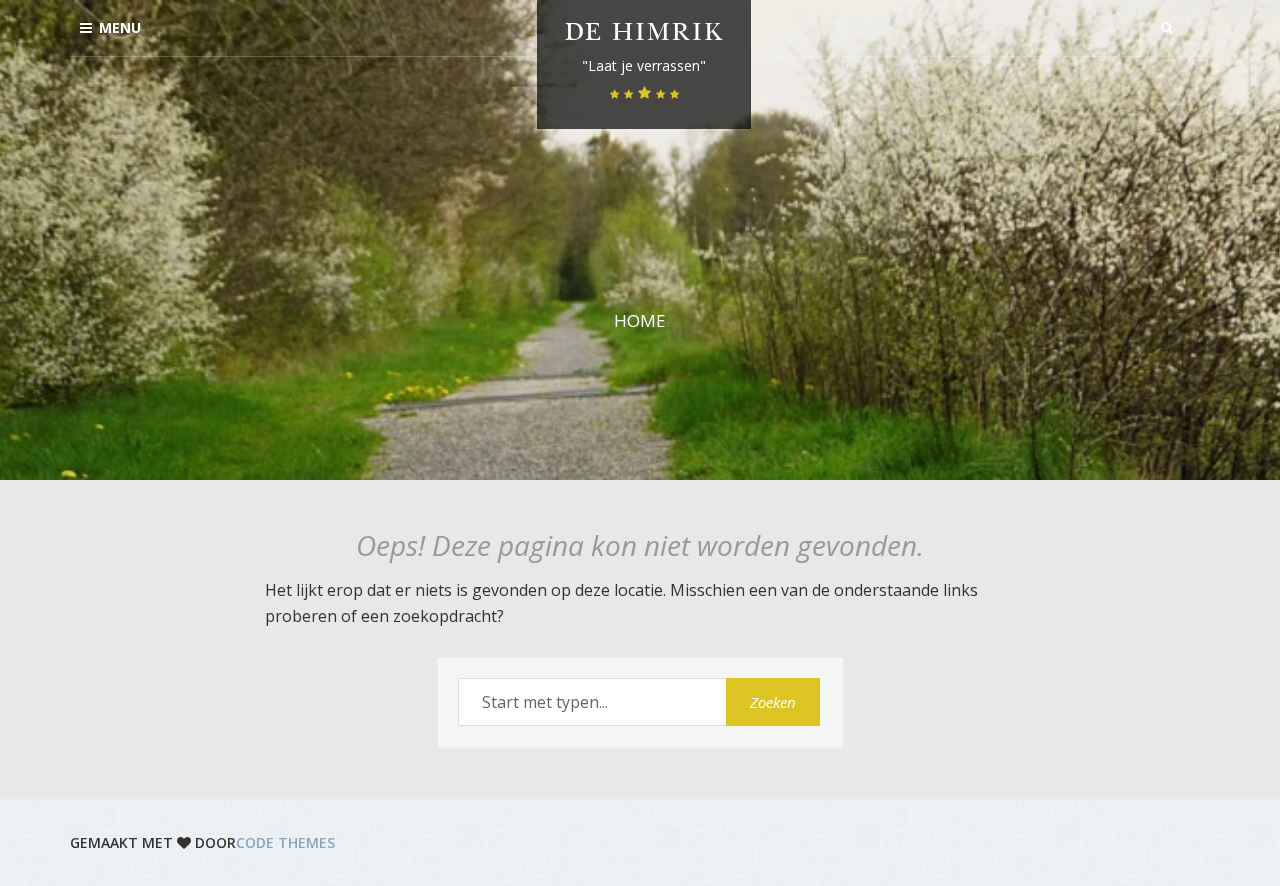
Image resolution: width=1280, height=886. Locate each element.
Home (640, 320)
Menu (120, 27)
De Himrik (644, 34)
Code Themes (285, 842)
